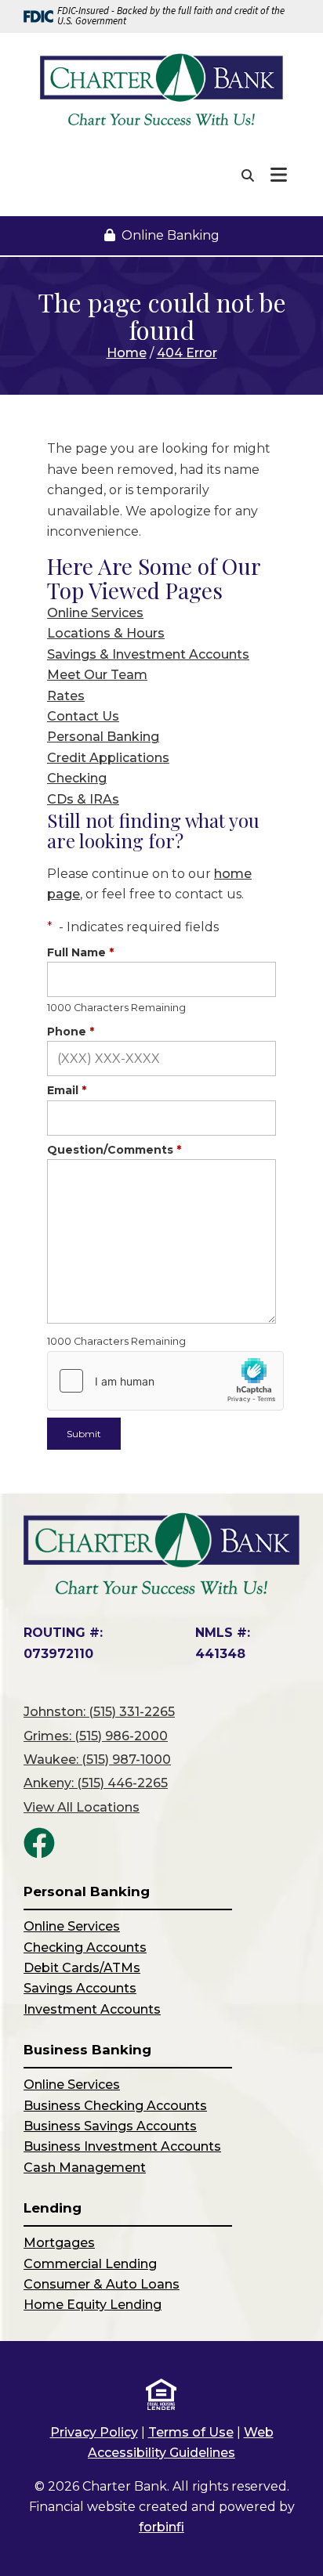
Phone (71, 1031)
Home (127, 353)
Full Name (80, 952)
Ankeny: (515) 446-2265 (96, 1783)
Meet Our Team (97, 675)
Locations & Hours (106, 633)
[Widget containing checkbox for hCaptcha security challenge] (165, 1381)
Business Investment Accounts (122, 2146)
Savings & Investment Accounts (148, 654)
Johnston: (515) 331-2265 (99, 1712)
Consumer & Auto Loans (102, 2284)
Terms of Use (191, 2432)
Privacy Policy (94, 2432)
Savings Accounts (80, 1988)
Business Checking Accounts (115, 2106)
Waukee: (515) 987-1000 (97, 1759)
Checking (77, 778)
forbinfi (161, 2527)
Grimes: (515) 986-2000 (96, 1736)
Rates (66, 696)
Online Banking (171, 235)
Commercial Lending (90, 2264)
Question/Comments (114, 1150)
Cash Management (85, 2168)
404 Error (187, 353)
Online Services (95, 613)
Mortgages (59, 2243)
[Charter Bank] (161, 90)
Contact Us (83, 716)
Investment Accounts (92, 2009)
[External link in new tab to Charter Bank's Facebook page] (39, 1843)
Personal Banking (103, 737)
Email (67, 1090)
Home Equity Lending (93, 2305)
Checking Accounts (85, 1947)
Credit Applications (108, 758)
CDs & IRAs (83, 799)
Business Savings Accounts (110, 2126)
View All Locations (82, 1807)
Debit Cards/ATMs (82, 1968)
